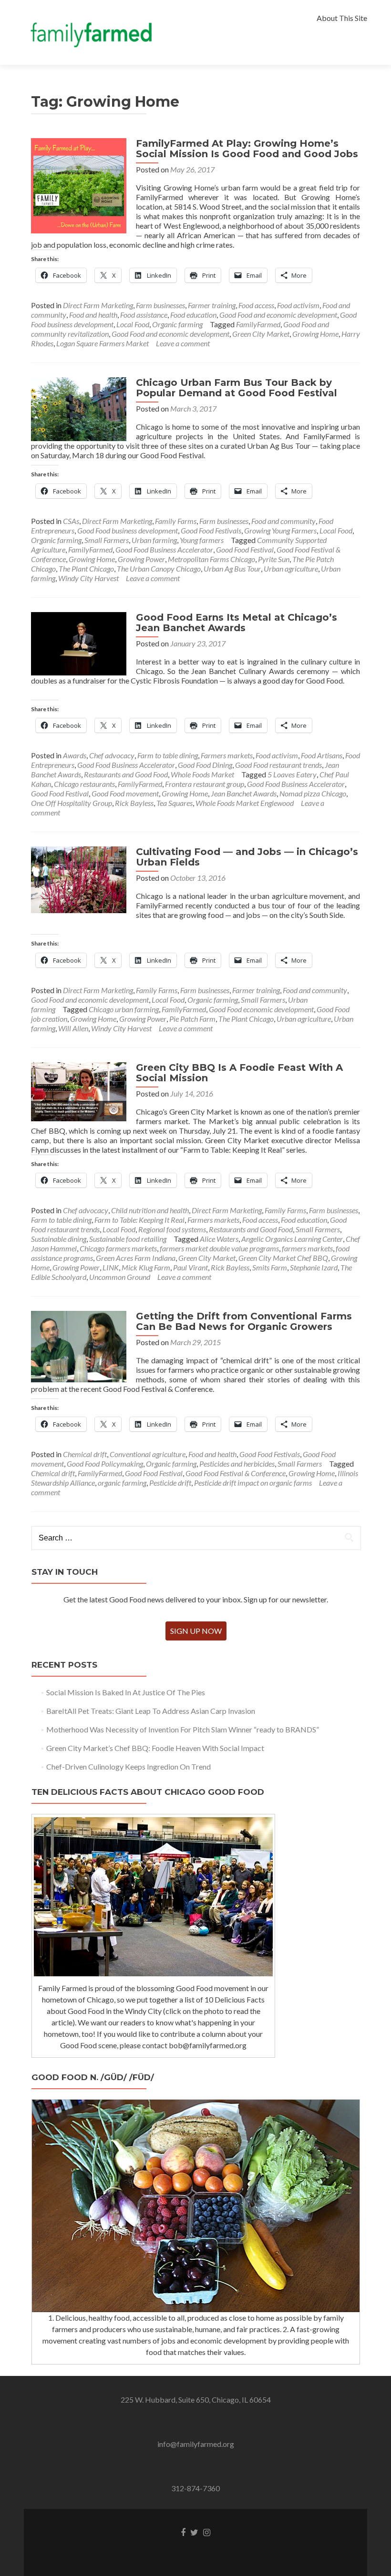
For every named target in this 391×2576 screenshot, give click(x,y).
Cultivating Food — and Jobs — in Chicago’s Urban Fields (247, 857)
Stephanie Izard (314, 1267)
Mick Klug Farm (146, 1267)
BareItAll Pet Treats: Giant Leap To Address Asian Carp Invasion (151, 1711)
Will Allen (73, 1028)
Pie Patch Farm (192, 1019)
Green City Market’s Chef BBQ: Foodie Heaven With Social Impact (155, 1748)
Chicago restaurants (84, 784)
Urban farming (154, 540)
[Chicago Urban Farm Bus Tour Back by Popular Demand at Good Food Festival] (79, 408)
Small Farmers (107, 540)
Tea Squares (175, 803)
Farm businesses (160, 305)
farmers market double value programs (219, 1248)
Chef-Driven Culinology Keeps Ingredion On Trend (129, 1766)
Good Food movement (125, 793)
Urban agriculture (291, 569)
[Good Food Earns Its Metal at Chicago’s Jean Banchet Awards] (79, 642)
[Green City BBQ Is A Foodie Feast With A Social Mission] (79, 1091)
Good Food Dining (205, 765)
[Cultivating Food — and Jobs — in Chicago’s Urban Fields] (79, 879)
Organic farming (177, 324)
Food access (256, 305)
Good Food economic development (261, 1009)
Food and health (93, 315)
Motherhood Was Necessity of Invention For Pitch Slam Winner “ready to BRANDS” (183, 1729)
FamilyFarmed (258, 324)
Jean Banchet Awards (244, 793)
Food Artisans (322, 755)
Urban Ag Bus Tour (232, 569)
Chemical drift (85, 1454)
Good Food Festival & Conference (236, 1473)
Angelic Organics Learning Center (292, 1239)
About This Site (342, 18)
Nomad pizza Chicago (313, 793)
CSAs (71, 521)
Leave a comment (183, 343)
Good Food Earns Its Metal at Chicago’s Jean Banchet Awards (237, 623)
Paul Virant (190, 1267)
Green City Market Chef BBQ (283, 1258)
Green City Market (261, 334)
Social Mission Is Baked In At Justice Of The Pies (126, 1692)
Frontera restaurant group (205, 784)
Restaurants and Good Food (126, 774)
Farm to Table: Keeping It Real (139, 1220)
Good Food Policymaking (105, 1464)
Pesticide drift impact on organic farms (253, 1483)
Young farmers (202, 540)
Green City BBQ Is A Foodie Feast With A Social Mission (239, 1073)
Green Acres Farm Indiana (136, 1258)
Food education (193, 315)
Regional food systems (172, 1229)
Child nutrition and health (150, 1210)
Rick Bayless (134, 803)
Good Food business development (128, 530)
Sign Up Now (196, 1631)
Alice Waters (219, 1239)
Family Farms (176, 521)
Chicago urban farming (124, 1009)
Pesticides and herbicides (237, 1464)
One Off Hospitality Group (72, 803)
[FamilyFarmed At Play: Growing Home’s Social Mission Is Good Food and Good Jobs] (79, 185)
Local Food (133, 324)
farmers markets (307, 1248)
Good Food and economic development (278, 315)
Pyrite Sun (274, 559)
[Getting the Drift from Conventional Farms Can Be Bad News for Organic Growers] (79, 1345)
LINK (111, 1267)
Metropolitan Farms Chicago (211, 559)
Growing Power (141, 559)
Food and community (283, 521)
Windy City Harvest (88, 578)
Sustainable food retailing (128, 1239)
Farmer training (212, 305)
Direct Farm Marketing (98, 305)
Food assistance (144, 315)
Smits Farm (270, 1267)
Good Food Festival (245, 549)
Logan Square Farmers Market (103, 343)
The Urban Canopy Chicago (159, 569)
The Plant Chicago (86, 569)
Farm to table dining (168, 755)
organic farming (122, 1483)
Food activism (298, 305)
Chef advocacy (112, 755)
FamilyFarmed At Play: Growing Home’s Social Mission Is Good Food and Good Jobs (247, 149)
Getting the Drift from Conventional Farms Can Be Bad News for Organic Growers (244, 1321)
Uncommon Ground (120, 1277)
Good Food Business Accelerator (164, 549)
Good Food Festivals (211, 530)
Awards (75, 755)
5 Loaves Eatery (292, 774)
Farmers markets (227, 755)
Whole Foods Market (202, 774)
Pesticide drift (170, 1483)
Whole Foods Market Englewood (245, 803)
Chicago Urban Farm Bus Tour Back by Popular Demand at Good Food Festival (237, 388)
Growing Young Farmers (280, 530)
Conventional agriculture (148, 1454)
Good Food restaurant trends (278, 765)
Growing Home (315, 334)
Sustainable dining (59, 1239)
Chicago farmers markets (118, 1248)
